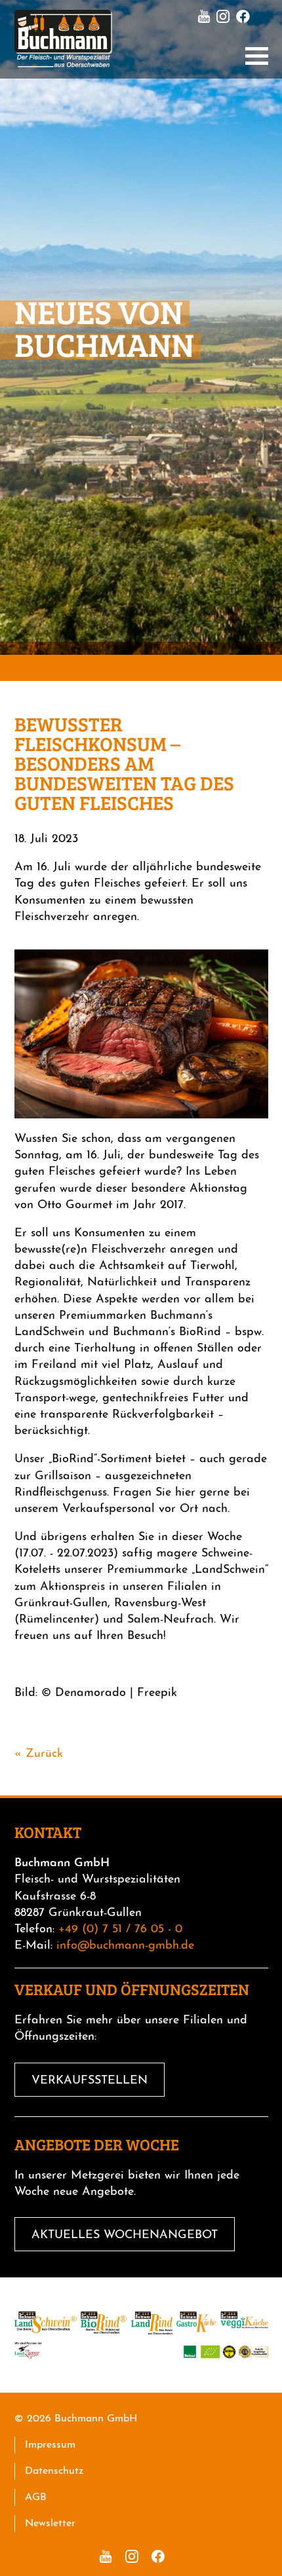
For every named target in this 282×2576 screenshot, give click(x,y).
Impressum (50, 2445)
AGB (36, 2497)
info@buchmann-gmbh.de (125, 1946)
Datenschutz (54, 2471)
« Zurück (39, 1754)
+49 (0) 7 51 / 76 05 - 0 (120, 1930)
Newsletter (50, 2524)
